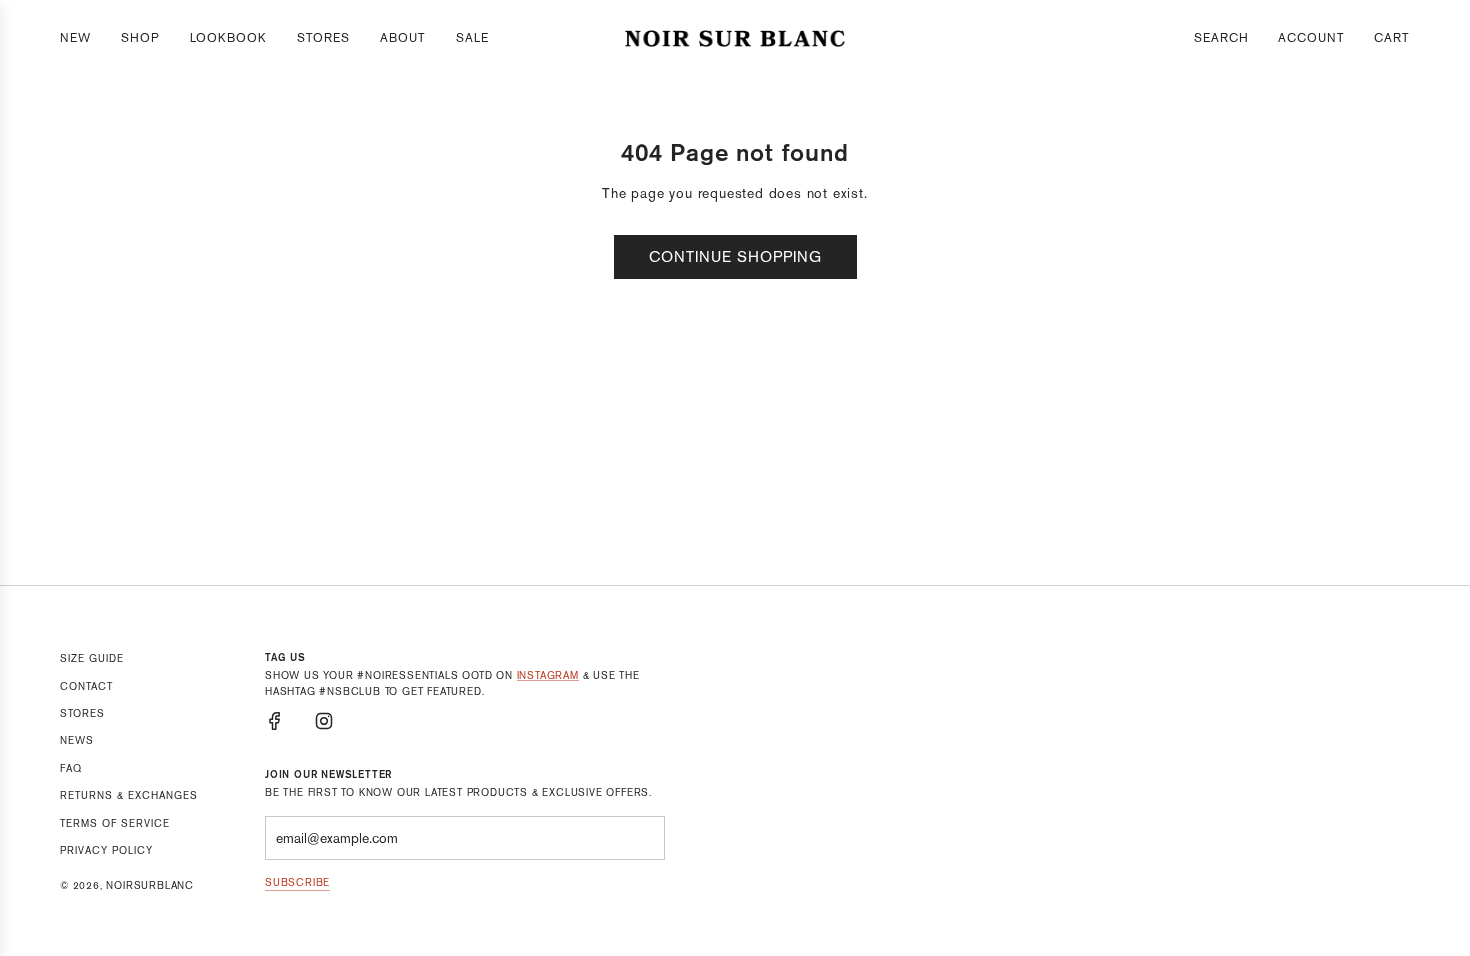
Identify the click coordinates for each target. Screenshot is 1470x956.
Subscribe (297, 882)
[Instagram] (324, 721)
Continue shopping (735, 256)
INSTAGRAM (548, 675)
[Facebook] (275, 721)
